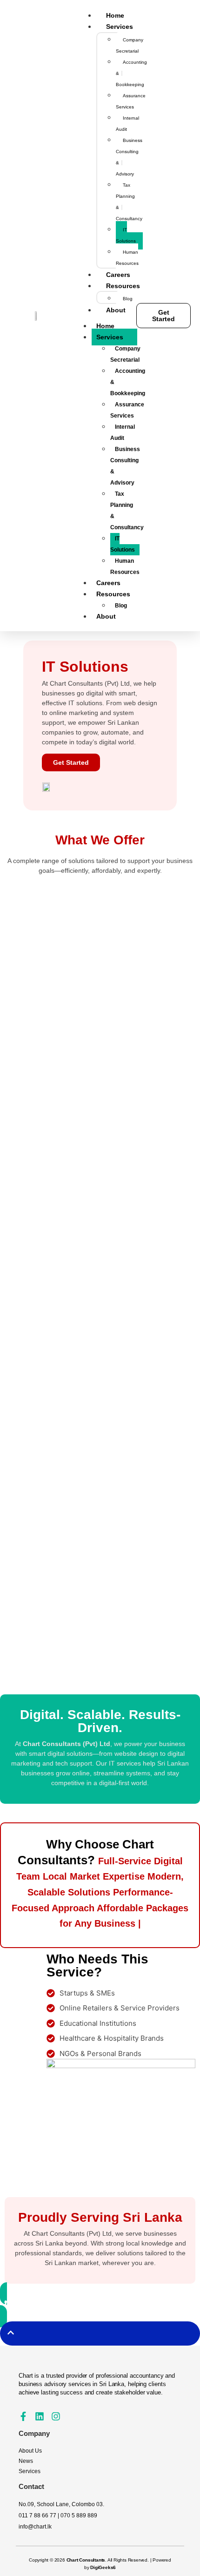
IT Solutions (123, 544)
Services (110, 337)
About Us (30, 2451)
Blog (121, 606)
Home (105, 326)
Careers (108, 583)
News (26, 2461)
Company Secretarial (125, 354)
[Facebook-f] (23, 2416)
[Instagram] (56, 2416)
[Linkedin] (40, 2416)
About (106, 616)
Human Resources (125, 566)
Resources (113, 594)
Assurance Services (127, 410)
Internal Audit (123, 432)
